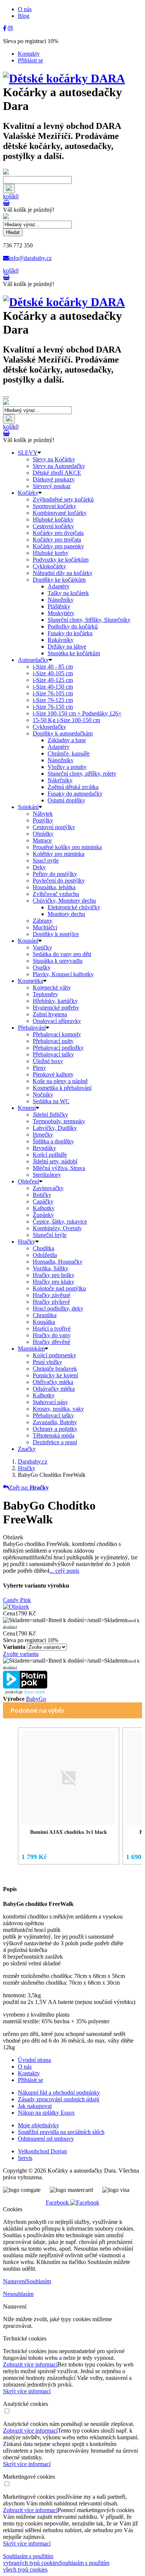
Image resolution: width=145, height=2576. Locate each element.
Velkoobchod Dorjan (42, 2151)
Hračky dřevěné (51, 1342)
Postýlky (43, 820)
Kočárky (28, 493)
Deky (39, 867)
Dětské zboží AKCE (57, 473)
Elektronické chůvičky (74, 907)
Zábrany (43, 921)
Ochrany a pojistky (55, 1429)
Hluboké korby (51, 553)
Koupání (28, 941)
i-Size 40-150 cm (53, 687)
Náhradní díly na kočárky (63, 573)
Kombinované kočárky (60, 513)
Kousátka (44, 1322)
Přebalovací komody (57, 1034)
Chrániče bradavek (55, 1369)
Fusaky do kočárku (70, 633)
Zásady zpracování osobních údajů (59, 2099)
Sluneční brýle (50, 1235)
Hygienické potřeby (56, 1008)
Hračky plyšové (51, 1302)
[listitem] (69, 1796)
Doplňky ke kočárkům (59, 580)
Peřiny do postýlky (55, 874)
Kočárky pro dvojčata (58, 533)
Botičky (42, 1195)
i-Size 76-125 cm (53, 700)
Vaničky (42, 947)
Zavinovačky (48, 1188)
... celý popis (64, 1571)
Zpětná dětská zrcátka (73, 787)
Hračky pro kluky (54, 1282)
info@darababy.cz (30, 258)
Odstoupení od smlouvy (46, 2139)
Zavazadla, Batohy (55, 1422)
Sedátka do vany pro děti (62, 954)
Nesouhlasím (18, 2294)
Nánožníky (61, 600)
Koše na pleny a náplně (60, 1081)
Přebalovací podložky (58, 1048)
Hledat (13, 232)
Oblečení (28, 1181)
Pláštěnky (59, 606)
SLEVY (28, 453)
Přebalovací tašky (53, 1054)
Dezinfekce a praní (55, 1442)
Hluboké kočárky (53, 519)
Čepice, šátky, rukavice (60, 1222)
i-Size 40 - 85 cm (53, 667)
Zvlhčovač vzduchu (56, 894)
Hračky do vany (52, 1335)
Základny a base (67, 740)
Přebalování (32, 1028)
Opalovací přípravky (57, 1021)
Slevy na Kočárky (54, 459)
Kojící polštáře (50, 1155)
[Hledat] (9, 189)
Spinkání (28, 807)
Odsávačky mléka (54, 1389)
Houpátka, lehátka (54, 887)
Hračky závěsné (51, 1295)
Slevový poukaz (52, 486)
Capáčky (43, 1201)
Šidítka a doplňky (53, 1141)
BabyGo (36, 1699)
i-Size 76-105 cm (53, 693)
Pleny (39, 1068)
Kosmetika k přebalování (62, 1088)
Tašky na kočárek (68, 593)
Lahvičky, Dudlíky (55, 1128)
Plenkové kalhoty (53, 1074)
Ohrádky (43, 834)
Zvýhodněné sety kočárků (63, 499)
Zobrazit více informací (30, 2364)
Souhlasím (39, 2281)
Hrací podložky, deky (58, 1308)
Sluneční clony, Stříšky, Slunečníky (89, 620)
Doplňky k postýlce (56, 934)
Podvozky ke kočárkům (61, 560)
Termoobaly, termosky (59, 1121)
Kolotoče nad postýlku (59, 1288)
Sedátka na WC (51, 1101)
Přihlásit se (30, 60)
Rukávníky (61, 640)
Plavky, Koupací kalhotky (63, 974)
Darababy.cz (33, 1461)
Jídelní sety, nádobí (55, 1161)
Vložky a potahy (67, 767)
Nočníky (43, 1094)
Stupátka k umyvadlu (58, 961)
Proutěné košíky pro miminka (67, 847)
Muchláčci (45, 927)
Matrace (42, 840)
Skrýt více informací (27, 2391)
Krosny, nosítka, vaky (58, 1409)
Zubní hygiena (50, 1014)
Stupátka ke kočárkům (74, 653)
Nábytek (43, 814)
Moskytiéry (61, 613)
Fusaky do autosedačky (75, 794)
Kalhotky (44, 1208)
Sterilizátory (47, 1175)
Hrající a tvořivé (52, 1328)
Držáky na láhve (67, 647)
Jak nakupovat (35, 2106)
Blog (24, 16)
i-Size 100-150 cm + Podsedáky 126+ (77, 713)
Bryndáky (44, 1148)
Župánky (43, 1215)
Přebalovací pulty (53, 1041)
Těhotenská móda (54, 1435)
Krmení (27, 1108)
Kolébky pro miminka (59, 854)
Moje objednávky (38, 2125)
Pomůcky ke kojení (55, 1375)
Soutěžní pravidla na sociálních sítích (61, 2132)
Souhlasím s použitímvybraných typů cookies (31, 2559)
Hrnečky (43, 1135)
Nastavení (15, 2281)
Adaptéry (59, 586)
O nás (25, 9)
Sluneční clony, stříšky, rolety (82, 774)
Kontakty (29, 54)
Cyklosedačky (49, 727)
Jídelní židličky (50, 1115)
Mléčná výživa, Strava (59, 1168)
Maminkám (31, 1349)
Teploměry (45, 994)
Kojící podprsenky (54, 1355)
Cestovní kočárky (53, 526)
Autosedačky (33, 660)
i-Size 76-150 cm (53, 707)
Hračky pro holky (54, 1275)
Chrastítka (45, 1315)
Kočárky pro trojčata (57, 540)
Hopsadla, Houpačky (58, 1262)
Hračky (27, 1242)
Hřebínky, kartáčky (55, 1001)
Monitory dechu (66, 914)
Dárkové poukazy (54, 479)
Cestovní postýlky (54, 827)
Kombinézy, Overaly (57, 1228)
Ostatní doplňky (66, 800)
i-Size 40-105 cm (53, 673)
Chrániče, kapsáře (69, 753)
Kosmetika (30, 981)
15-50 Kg (66, 720)
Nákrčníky (60, 780)
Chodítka (43, 1248)
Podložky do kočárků (73, 626)
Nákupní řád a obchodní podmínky (59, 2093)
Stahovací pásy (50, 1402)
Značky (27, 1449)
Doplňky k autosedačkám (63, 733)
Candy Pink (17, 1600)
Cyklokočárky (49, 566)
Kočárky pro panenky (58, 546)
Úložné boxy (48, 1061)
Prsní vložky (47, 1362)
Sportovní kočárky (54, 506)
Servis (25, 2158)
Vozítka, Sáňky (51, 1268)
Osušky (42, 967)
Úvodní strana (34, 2060)
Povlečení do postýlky (59, 881)
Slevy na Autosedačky (59, 466)
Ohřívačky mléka (53, 1382)
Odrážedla (45, 1255)
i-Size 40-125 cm (53, 680)
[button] (10, 1797)
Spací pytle (46, 860)
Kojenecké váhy (52, 987)
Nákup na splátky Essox (46, 2113)
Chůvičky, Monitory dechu (64, 901)
